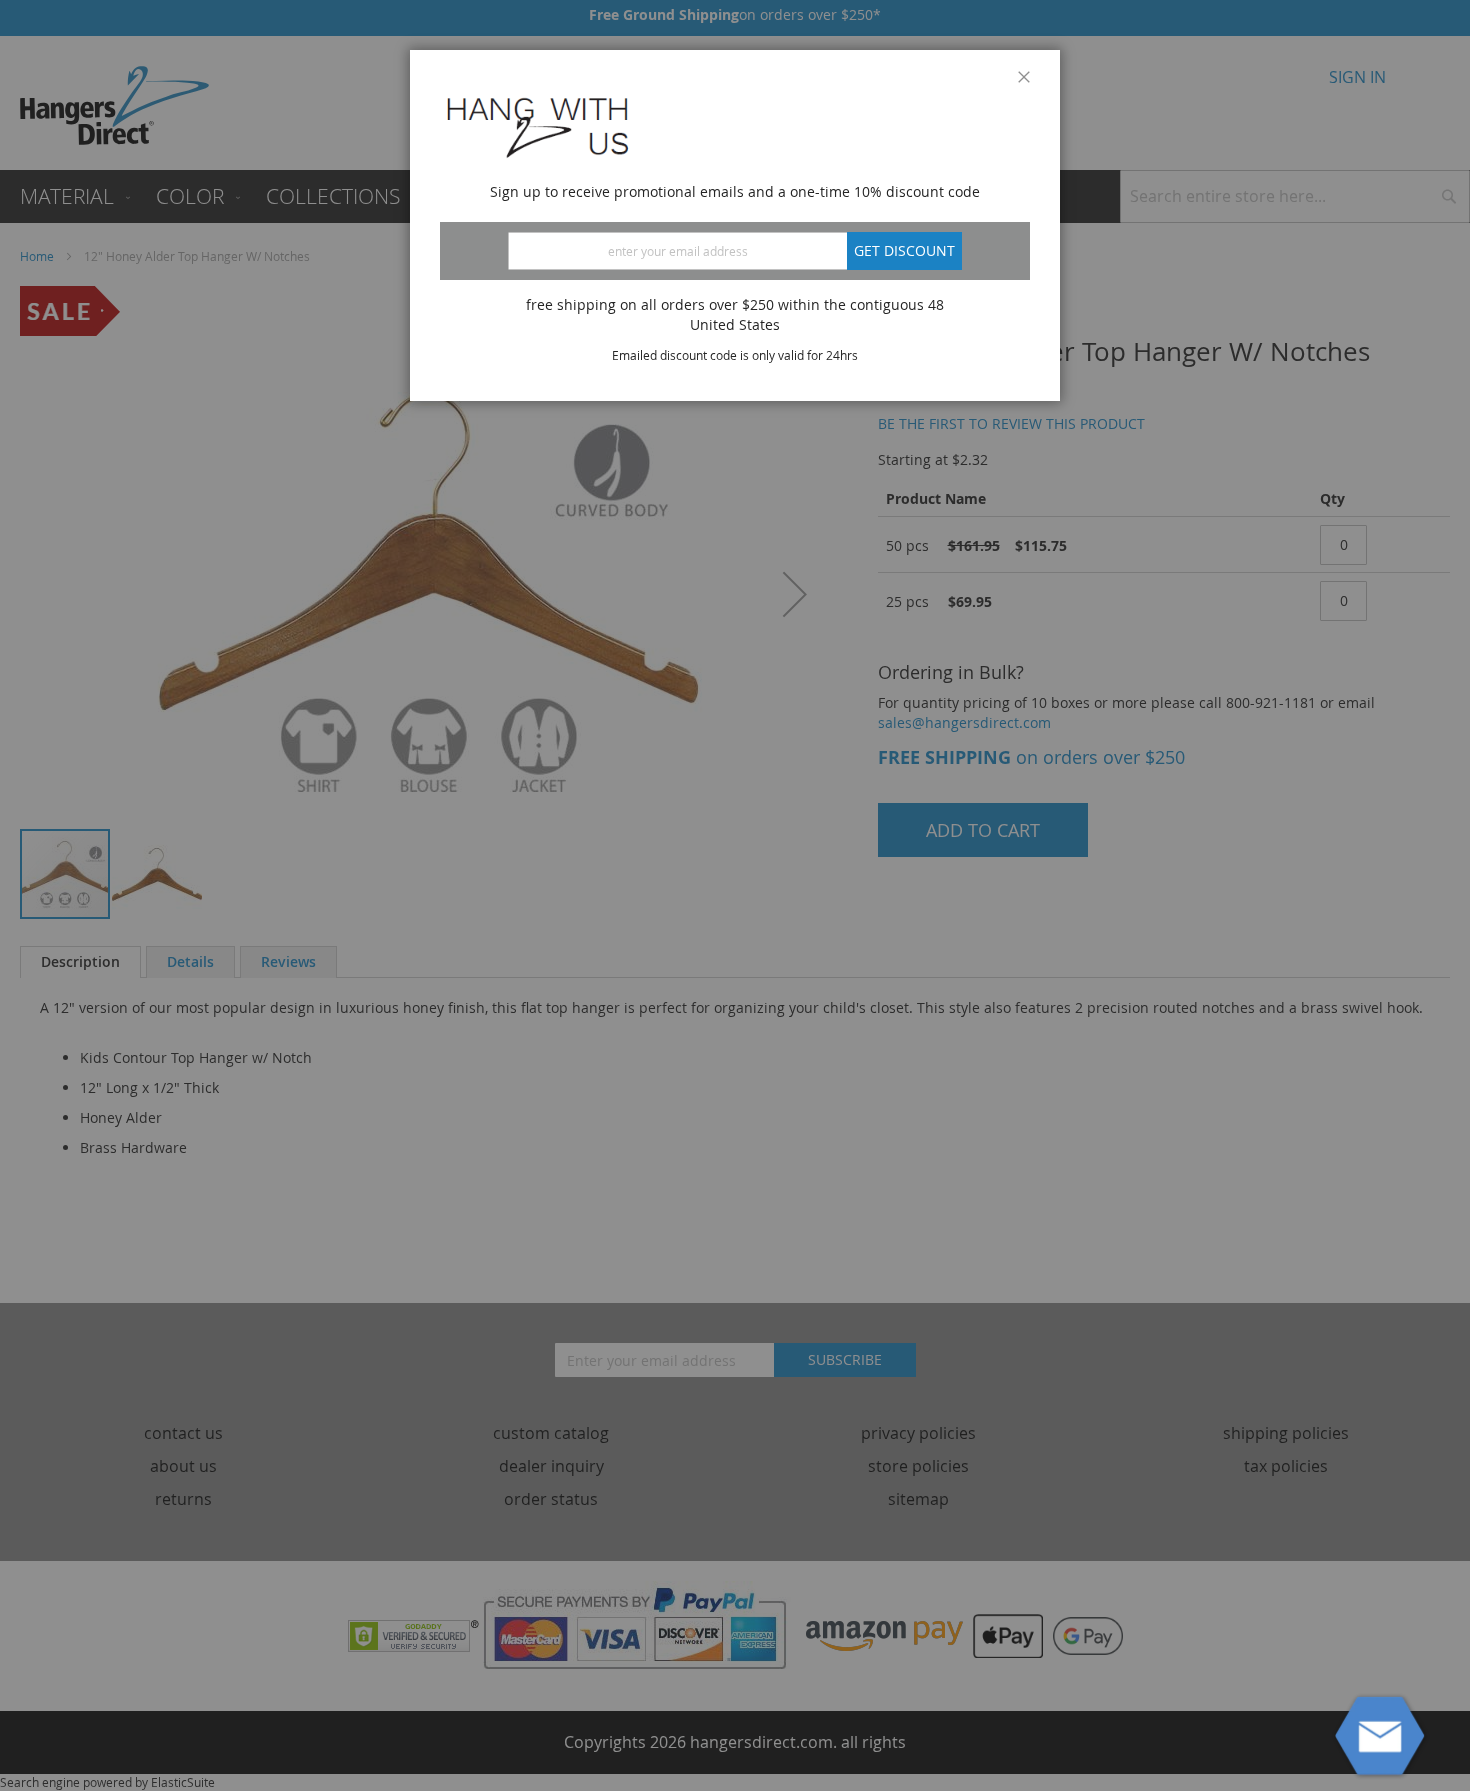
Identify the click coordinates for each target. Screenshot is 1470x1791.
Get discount (904, 250)
